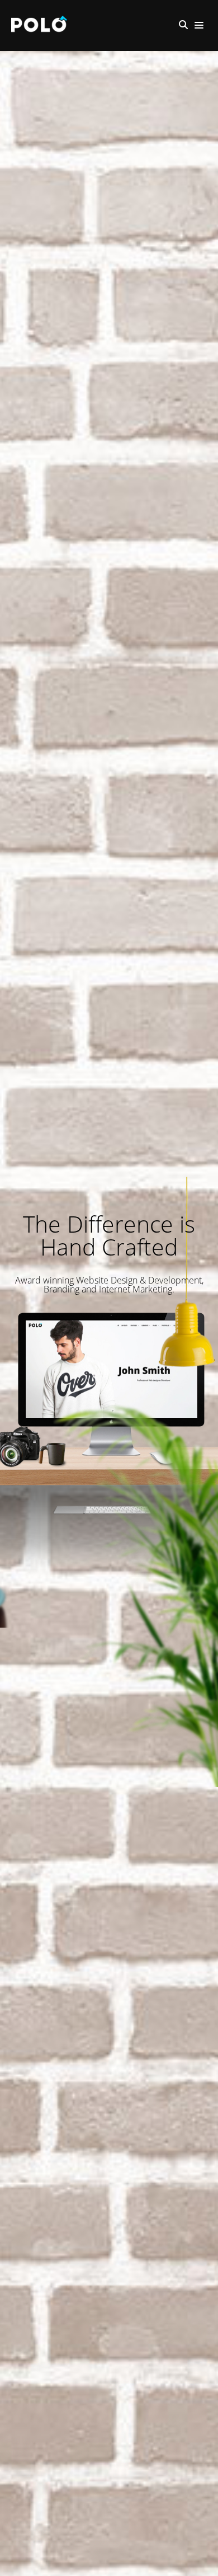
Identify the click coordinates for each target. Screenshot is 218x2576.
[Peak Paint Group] (42, 25)
